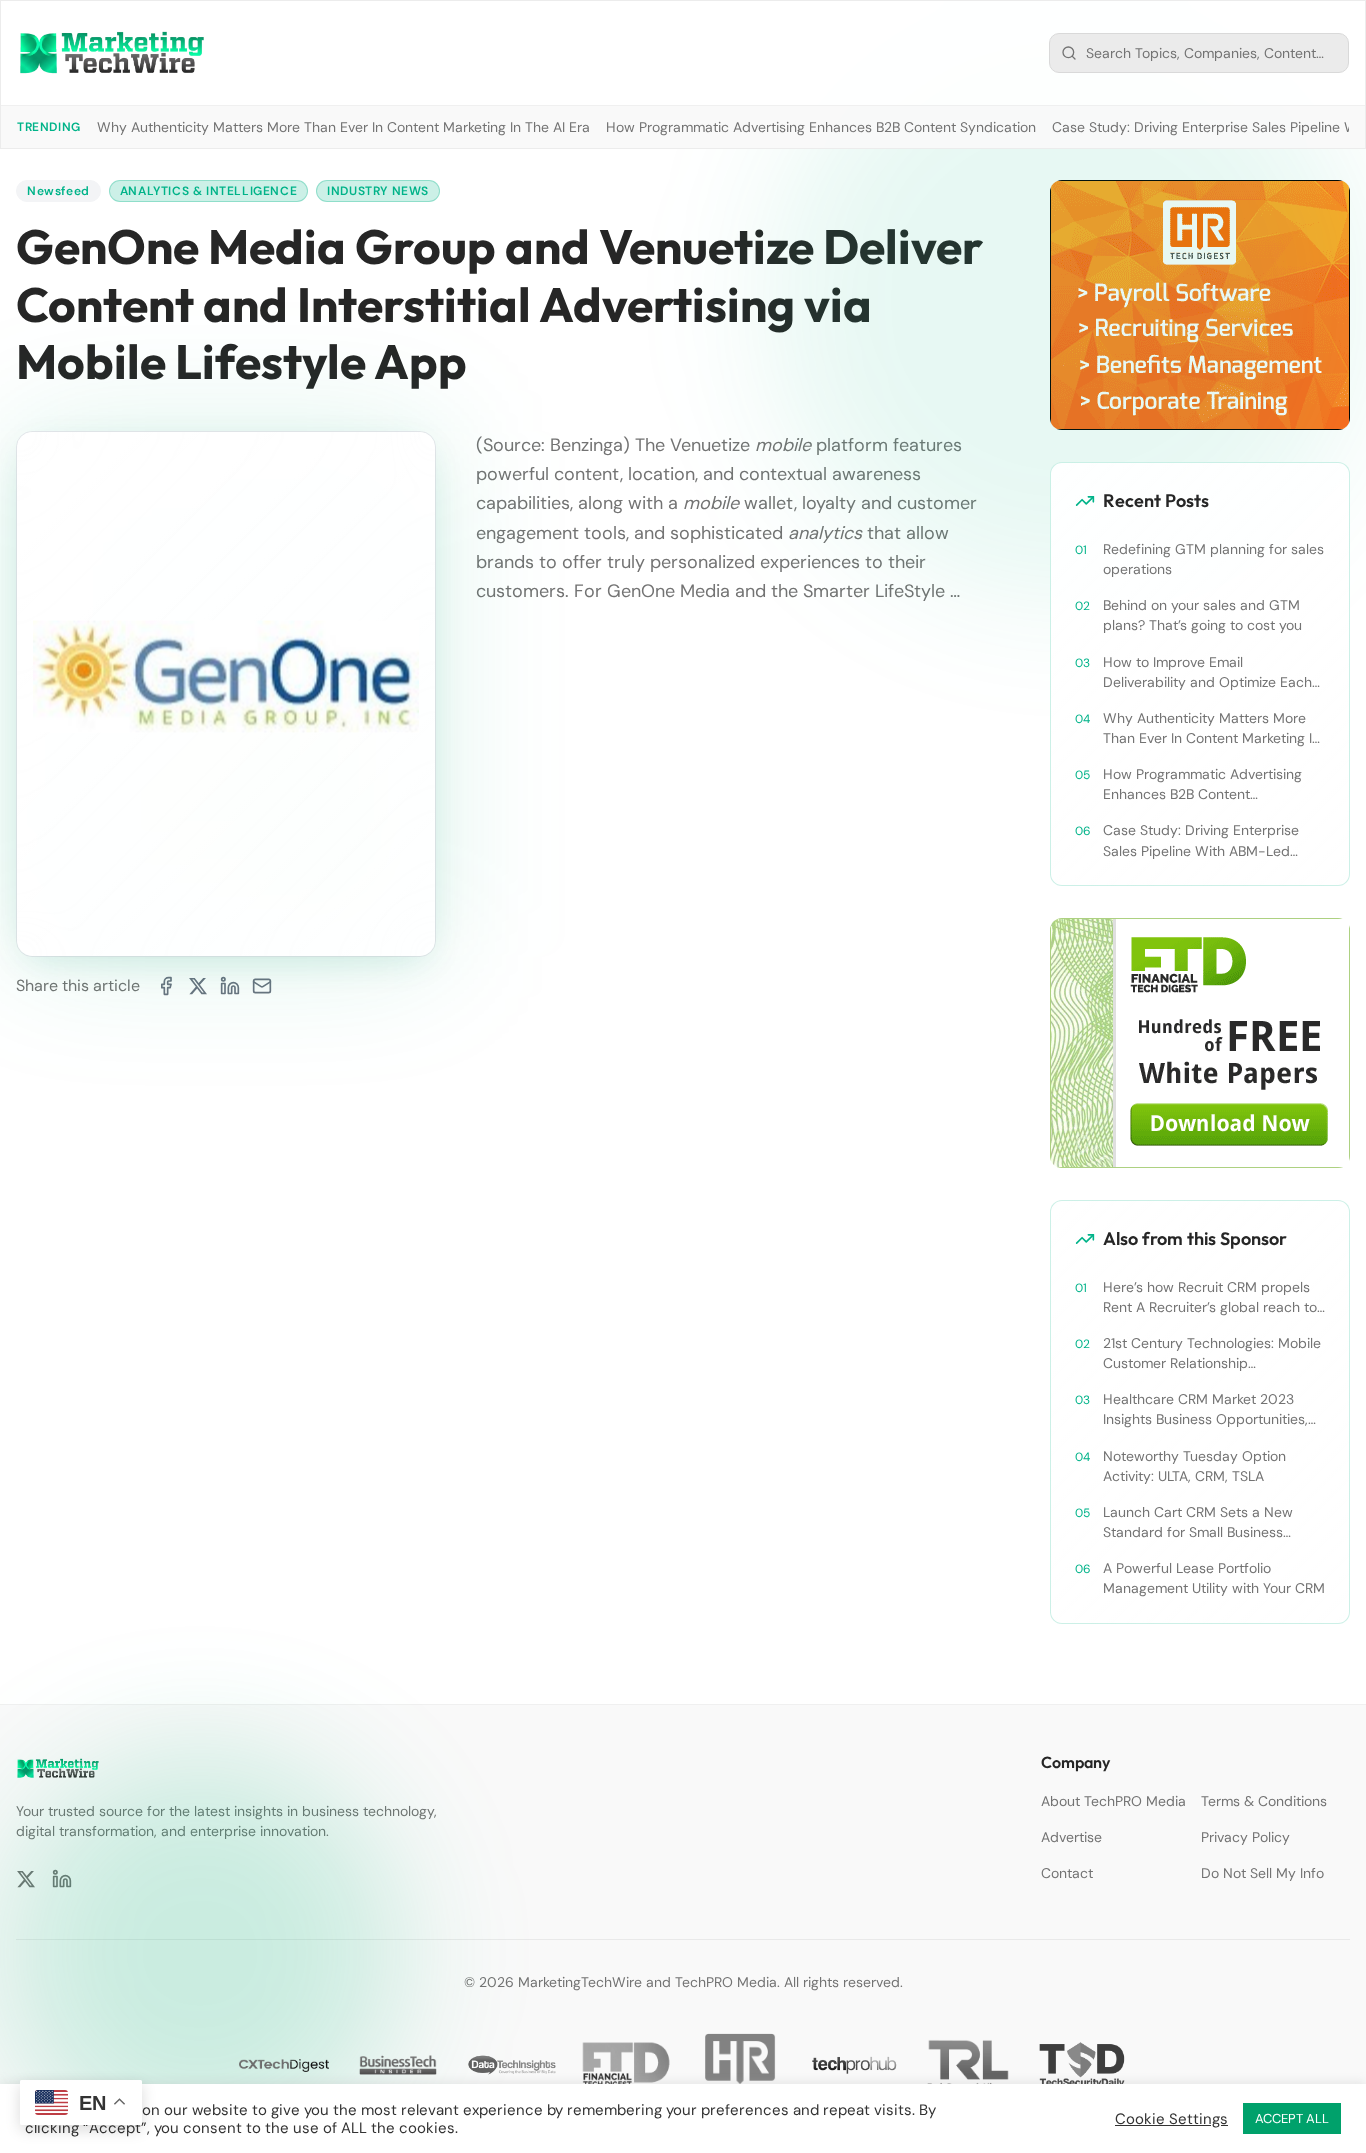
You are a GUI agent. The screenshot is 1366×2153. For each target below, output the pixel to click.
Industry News (378, 191)
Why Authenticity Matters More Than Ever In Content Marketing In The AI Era (343, 127)
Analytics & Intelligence (208, 191)
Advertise (1071, 1837)
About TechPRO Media (1113, 1801)
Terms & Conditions (1264, 1801)
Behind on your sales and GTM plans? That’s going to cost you (1202, 615)
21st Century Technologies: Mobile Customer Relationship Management (1212, 1353)
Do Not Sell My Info (1262, 1873)
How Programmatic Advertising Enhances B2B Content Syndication (821, 127)
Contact (1067, 1873)
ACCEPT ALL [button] (1292, 2118)
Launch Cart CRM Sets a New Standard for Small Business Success (1198, 1522)
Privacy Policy (1245, 1837)
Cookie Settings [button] (1171, 2119)
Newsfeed (58, 191)
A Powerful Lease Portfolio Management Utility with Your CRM (1214, 1578)
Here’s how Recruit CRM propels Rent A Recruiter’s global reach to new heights (1210, 1297)
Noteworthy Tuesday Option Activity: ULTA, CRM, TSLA (1194, 1466)
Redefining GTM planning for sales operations (1213, 559)
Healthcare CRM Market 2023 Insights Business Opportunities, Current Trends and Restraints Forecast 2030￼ (1205, 1409)
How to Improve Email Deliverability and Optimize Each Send (1207, 672)
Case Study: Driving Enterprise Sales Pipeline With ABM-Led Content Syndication (1201, 840)
